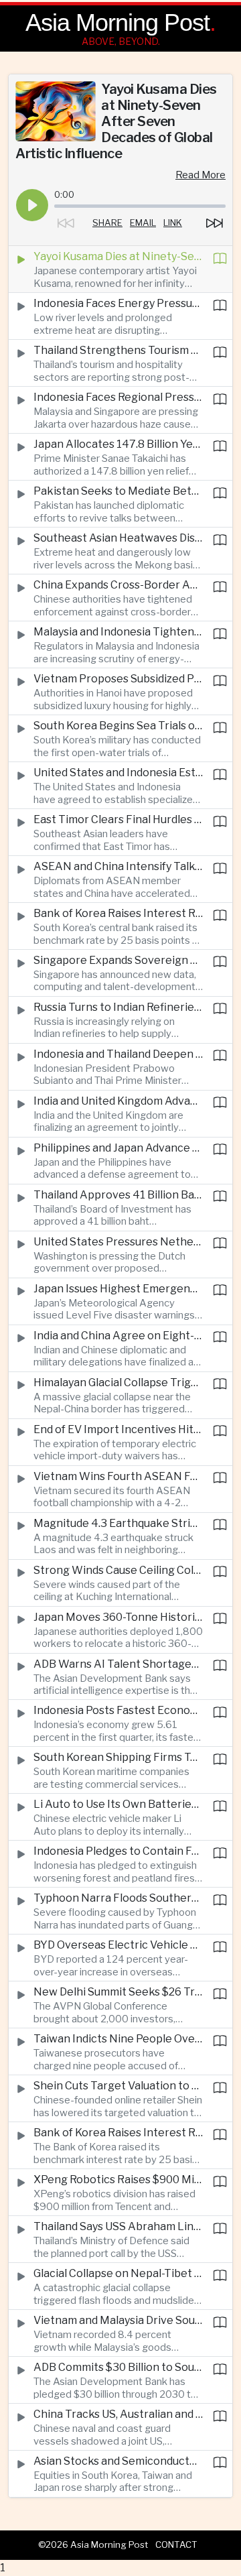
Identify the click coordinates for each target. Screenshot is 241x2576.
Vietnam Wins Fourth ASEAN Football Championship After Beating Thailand (118, 1476)
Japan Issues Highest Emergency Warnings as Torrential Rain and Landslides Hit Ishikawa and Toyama (118, 1289)
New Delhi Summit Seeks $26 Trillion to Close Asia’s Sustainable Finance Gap (118, 1992)
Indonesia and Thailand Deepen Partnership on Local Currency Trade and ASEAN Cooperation (118, 1054)
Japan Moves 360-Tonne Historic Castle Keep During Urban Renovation (118, 1617)
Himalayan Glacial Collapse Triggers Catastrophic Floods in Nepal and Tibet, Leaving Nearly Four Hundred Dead (118, 1383)
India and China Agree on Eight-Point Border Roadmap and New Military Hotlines (118, 1336)
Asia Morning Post (117, 22)
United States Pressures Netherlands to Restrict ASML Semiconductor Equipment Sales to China (118, 1242)
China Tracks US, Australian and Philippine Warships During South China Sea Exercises (118, 2414)
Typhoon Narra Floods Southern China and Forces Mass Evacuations (118, 1898)
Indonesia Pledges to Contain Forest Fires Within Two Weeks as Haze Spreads (118, 1851)
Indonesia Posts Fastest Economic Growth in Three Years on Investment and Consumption (118, 1710)
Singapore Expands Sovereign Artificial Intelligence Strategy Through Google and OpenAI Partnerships (118, 960)
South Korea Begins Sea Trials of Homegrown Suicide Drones (118, 726)
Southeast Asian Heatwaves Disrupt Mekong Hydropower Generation (118, 538)
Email (143, 223)
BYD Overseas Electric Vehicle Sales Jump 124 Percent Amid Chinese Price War (118, 1945)
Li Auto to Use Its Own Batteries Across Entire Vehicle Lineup (118, 1804)
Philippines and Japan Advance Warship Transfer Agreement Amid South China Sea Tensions (118, 1148)
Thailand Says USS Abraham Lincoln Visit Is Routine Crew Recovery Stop (118, 2226)
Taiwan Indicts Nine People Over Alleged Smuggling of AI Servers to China (118, 2039)
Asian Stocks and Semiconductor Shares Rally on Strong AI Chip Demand (118, 2461)
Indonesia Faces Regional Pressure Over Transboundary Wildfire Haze (118, 397)
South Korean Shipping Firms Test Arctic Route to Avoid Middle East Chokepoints (118, 1757)
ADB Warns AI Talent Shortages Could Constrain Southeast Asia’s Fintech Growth (118, 1664)
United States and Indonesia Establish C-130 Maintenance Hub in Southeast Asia (118, 773)
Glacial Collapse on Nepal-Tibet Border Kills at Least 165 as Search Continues (118, 2273)
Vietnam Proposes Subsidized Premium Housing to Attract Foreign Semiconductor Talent (118, 679)
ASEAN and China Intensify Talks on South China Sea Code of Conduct (118, 866)
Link (173, 223)
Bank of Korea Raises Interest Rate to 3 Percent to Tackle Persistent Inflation (118, 2133)
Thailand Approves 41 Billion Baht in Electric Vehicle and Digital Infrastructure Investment (118, 1195)
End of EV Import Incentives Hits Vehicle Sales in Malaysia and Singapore (118, 1429)
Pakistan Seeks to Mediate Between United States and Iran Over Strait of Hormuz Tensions (118, 491)
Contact (176, 2544)
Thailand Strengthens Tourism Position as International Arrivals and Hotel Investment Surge (118, 350)
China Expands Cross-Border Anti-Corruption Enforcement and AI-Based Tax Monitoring (118, 585)
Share (107, 223)
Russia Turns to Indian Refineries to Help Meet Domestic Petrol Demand (118, 1007)
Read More (200, 175)
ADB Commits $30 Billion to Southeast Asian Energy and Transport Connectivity (118, 2367)
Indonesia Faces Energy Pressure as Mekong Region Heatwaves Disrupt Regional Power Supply (118, 303)
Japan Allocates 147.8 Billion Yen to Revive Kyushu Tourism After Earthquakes (118, 444)
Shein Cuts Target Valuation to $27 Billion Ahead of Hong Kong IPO (118, 2086)
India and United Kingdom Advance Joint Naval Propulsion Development (118, 1101)
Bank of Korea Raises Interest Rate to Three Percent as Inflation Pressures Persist (118, 913)
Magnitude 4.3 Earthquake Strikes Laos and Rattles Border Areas (118, 1523)
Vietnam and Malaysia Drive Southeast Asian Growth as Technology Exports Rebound (118, 2320)
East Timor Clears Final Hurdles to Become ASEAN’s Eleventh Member (118, 819)
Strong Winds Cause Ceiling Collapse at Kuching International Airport (118, 1570)
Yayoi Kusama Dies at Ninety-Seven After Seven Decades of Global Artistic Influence (118, 256)
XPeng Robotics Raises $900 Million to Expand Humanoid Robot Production (118, 2180)
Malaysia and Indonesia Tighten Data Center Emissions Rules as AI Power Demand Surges (118, 632)
